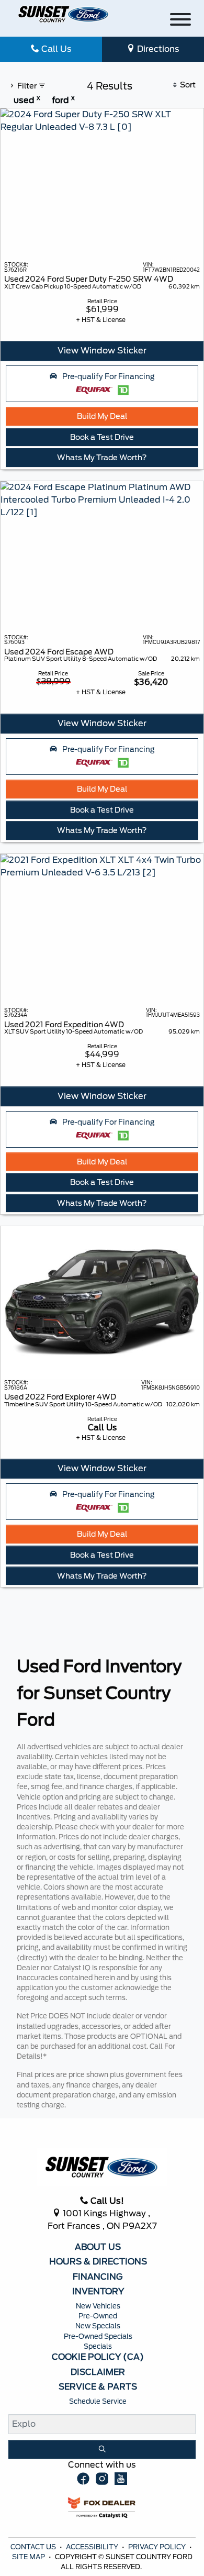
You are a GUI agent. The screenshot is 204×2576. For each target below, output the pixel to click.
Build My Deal (102, 416)
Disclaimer (98, 2372)
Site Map (29, 2557)
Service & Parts (98, 2387)
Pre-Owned (98, 2316)
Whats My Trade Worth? (102, 457)
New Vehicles (98, 2306)
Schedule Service (98, 2401)
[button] (102, 384)
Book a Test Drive (102, 437)
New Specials (98, 2326)
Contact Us (34, 2547)
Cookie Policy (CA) (98, 2357)
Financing (98, 2277)
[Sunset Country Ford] (64, 14)
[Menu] (180, 21)
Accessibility (93, 2547)
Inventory (98, 2292)
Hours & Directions (98, 2262)
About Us (98, 2247)
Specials (98, 2346)
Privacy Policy (158, 2547)
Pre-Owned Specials (98, 2336)
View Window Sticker (102, 351)
